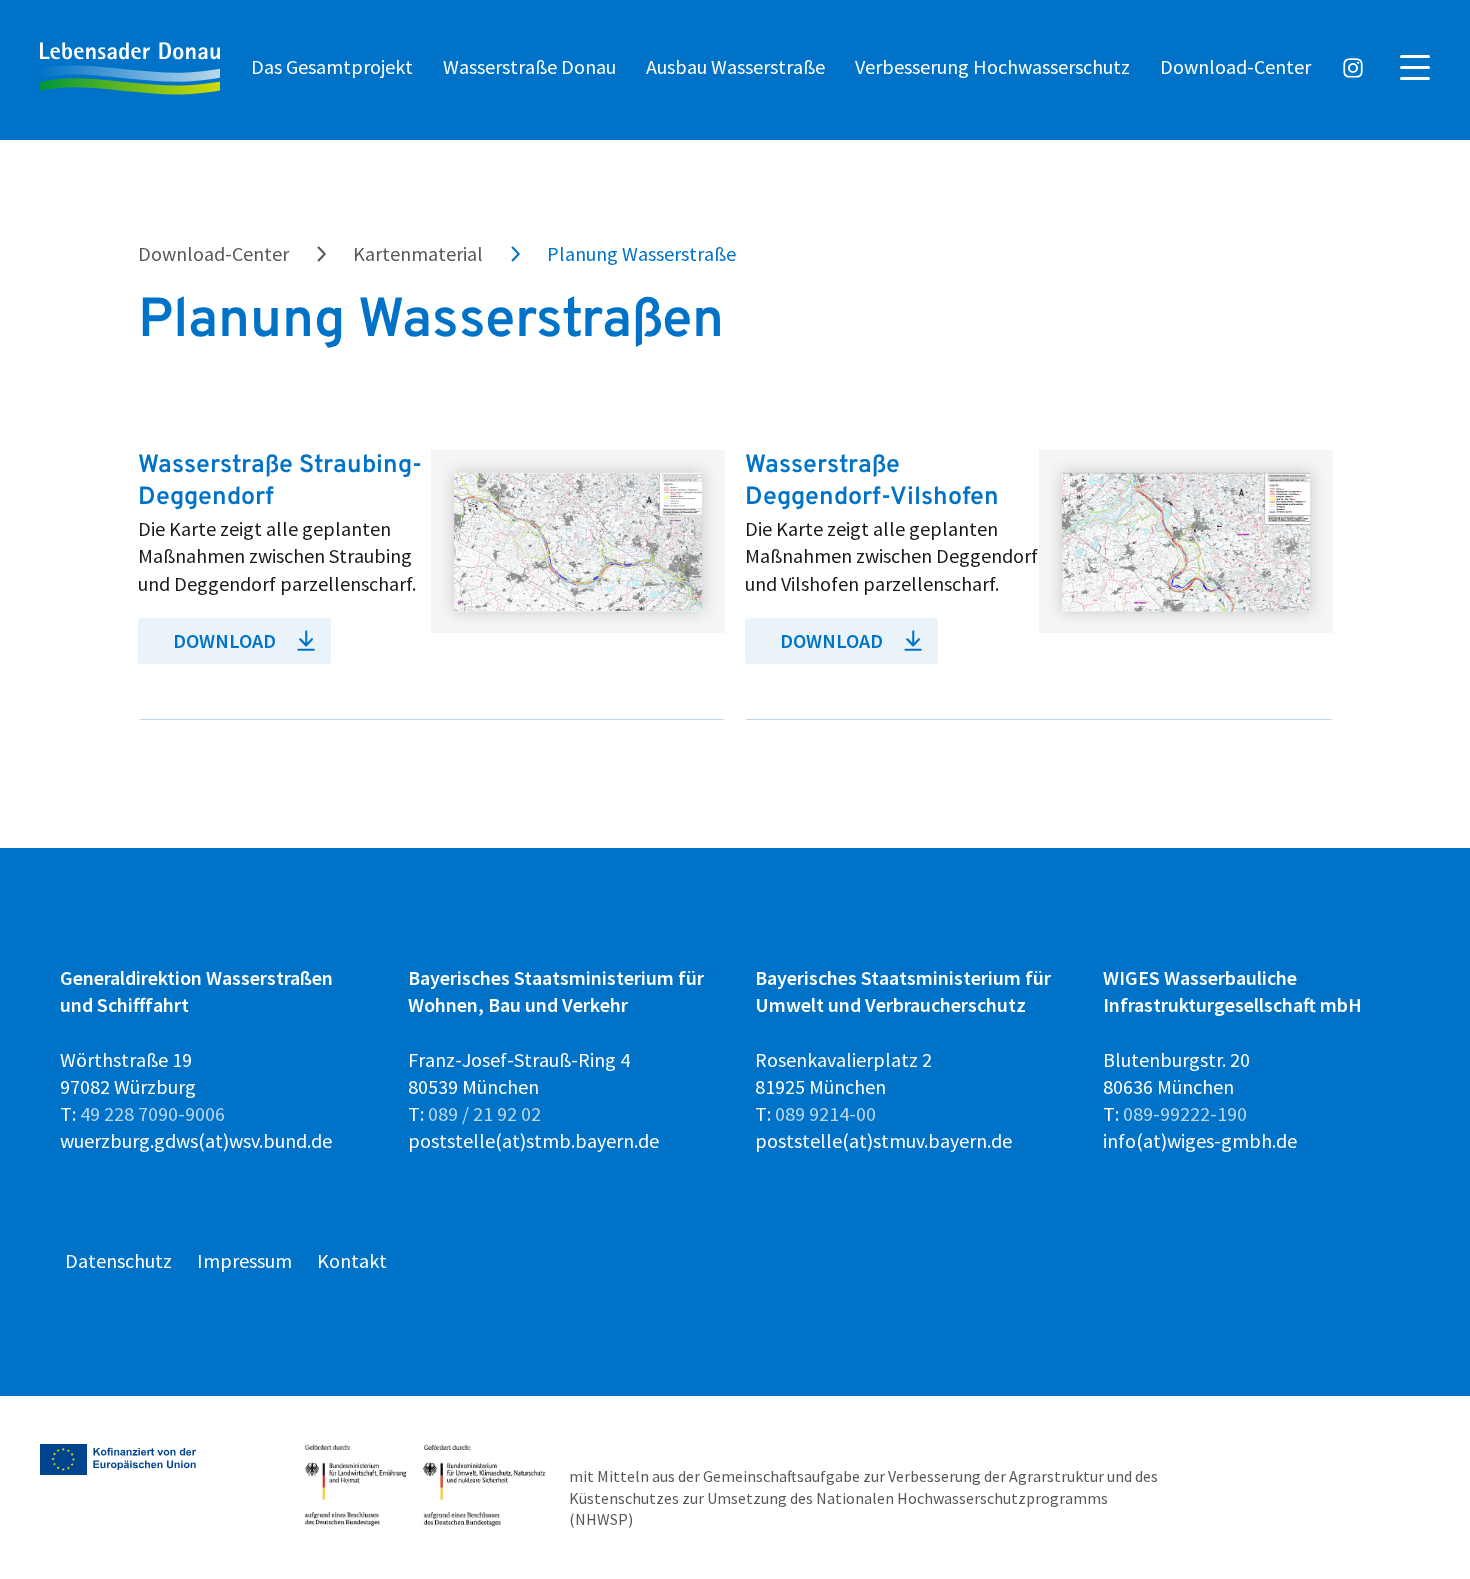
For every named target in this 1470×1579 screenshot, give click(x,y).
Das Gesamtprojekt (332, 66)
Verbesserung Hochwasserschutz (992, 66)
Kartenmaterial (418, 253)
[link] (432, 585)
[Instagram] (1353, 69)
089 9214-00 (825, 1113)
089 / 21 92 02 (484, 1113)
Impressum (244, 1260)
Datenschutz (118, 1260)
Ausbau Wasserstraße (735, 66)
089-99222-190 (1185, 1113)
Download (224, 640)
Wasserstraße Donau (529, 66)
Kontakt (352, 1260)
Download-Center (1235, 66)
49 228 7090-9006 (152, 1113)
